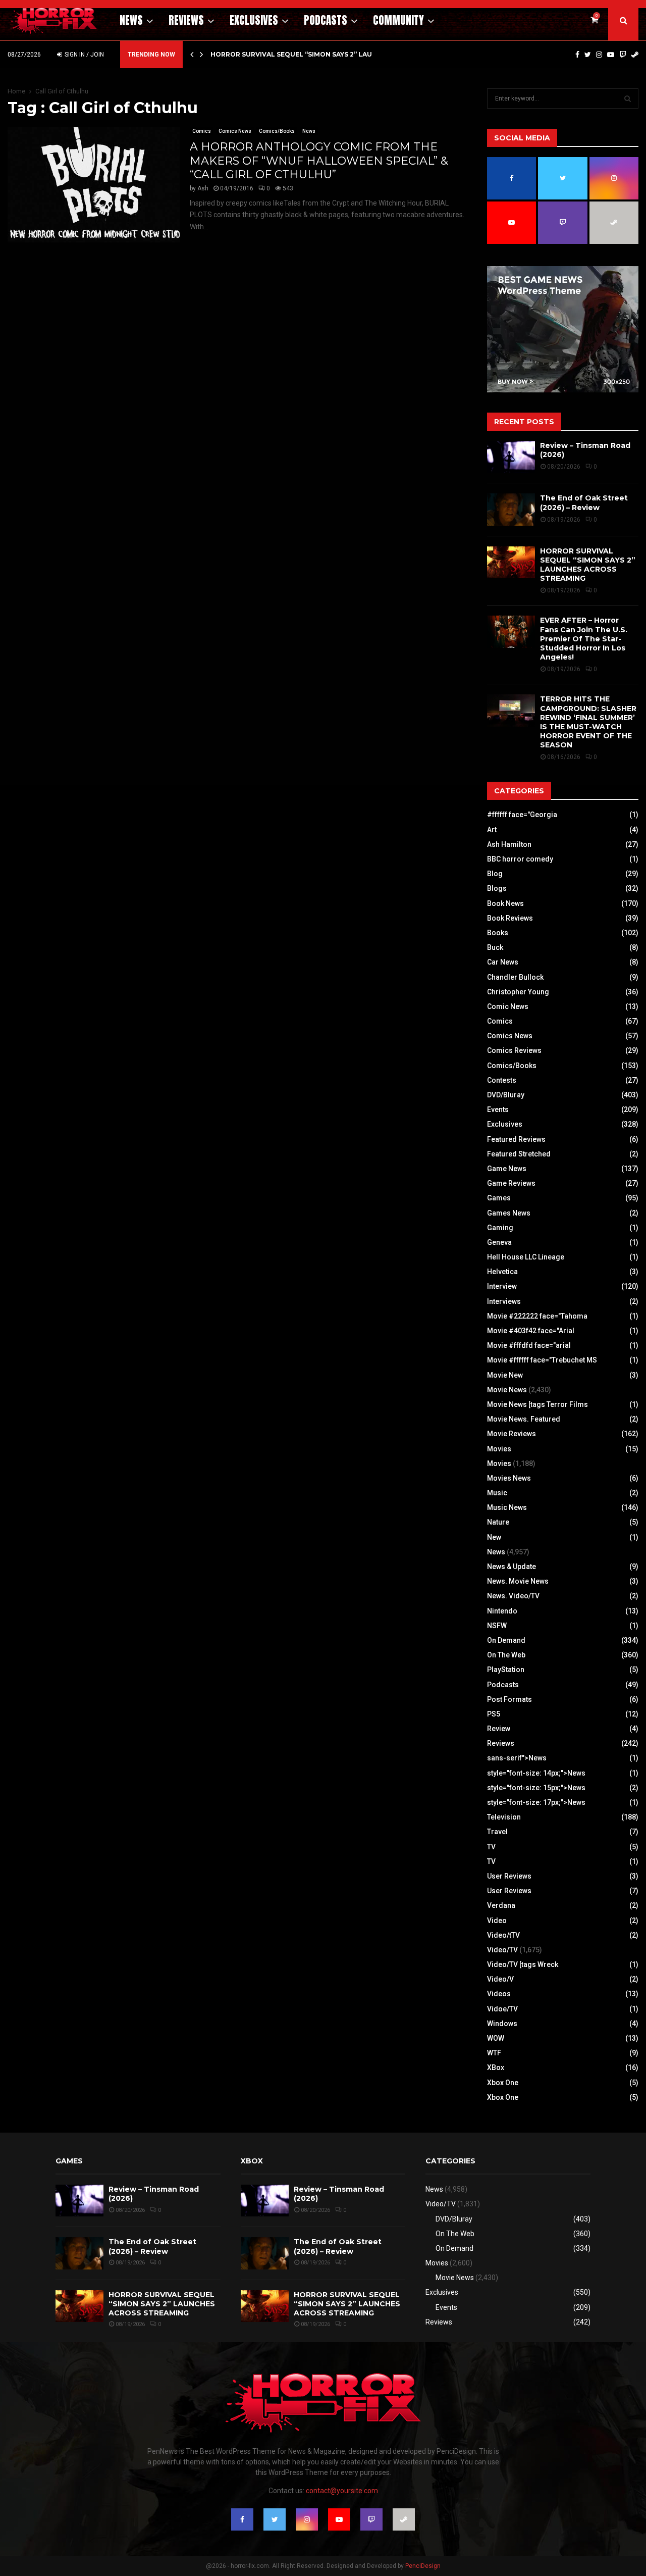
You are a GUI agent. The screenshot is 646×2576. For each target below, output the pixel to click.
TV (491, 1847)
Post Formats (509, 1699)
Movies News (509, 1478)
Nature (498, 1522)
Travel (497, 1832)
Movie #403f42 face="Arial (531, 1331)
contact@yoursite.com (342, 2491)
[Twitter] (588, 55)
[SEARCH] (628, 98)
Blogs (497, 888)
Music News (507, 1507)
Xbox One (503, 2083)
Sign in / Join (84, 55)
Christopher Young (518, 992)
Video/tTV (503, 1935)
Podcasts (326, 20)
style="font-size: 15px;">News (536, 1788)
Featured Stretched (519, 1154)
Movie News (507, 1390)
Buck (495, 947)
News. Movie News (518, 1581)
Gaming (500, 1228)
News (131, 20)
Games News (509, 1213)
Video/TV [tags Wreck (523, 1964)
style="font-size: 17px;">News (536, 1802)
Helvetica (502, 1272)
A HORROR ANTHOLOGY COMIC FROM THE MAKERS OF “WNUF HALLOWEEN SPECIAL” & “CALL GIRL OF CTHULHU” (319, 161)
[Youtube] (611, 55)
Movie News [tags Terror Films (537, 1404)
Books (498, 933)
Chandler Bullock (515, 977)
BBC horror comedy (520, 859)
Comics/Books (277, 131)
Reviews (186, 20)
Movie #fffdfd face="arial (529, 1345)
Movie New (505, 1375)
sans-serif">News (517, 1758)
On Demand (506, 1640)
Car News (503, 962)
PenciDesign (423, 2566)
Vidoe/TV (502, 2009)
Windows (502, 2024)
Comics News (235, 131)
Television (504, 1817)
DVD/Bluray (506, 1095)
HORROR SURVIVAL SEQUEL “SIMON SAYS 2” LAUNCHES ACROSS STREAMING (588, 565)
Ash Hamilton (509, 844)
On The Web (506, 1655)
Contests (502, 1080)
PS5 (494, 1714)
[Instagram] (599, 55)
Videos (499, 1994)
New (494, 1537)
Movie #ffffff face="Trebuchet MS (542, 1360)
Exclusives (254, 20)
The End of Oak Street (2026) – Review (584, 502)
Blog (495, 874)
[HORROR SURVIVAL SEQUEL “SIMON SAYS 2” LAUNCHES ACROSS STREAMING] (511, 562)
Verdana (501, 1905)
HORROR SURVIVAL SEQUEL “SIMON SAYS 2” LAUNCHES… (305, 54)
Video (497, 1921)
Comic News (508, 1006)
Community (398, 20)
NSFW (497, 1626)
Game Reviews (511, 1183)
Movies (499, 1449)
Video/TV (502, 1950)
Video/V (500, 1979)
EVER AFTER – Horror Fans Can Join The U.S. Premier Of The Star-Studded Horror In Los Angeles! (584, 639)
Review (499, 1729)
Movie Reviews (512, 1434)
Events (498, 1109)
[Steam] (635, 55)
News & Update (512, 1567)
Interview (502, 1286)
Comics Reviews (514, 1050)
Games (499, 1198)
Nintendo (502, 1611)
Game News (507, 1169)
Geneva (499, 1242)
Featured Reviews (516, 1139)
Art (492, 830)
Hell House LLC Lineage (526, 1257)
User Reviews (509, 1876)
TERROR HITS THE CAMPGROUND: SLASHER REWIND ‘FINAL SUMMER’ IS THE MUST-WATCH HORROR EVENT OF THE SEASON (588, 722)
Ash (203, 188)
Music (497, 1493)
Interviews (504, 1301)
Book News (505, 903)
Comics (202, 131)
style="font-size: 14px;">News (536, 1773)
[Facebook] (577, 55)
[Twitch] (623, 55)
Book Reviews (510, 918)
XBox (496, 2067)
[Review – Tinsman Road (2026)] (511, 457)
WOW (496, 2038)
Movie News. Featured (524, 1419)
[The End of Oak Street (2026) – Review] (511, 509)
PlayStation (506, 1670)
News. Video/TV (513, 1596)
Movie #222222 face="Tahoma (537, 1316)
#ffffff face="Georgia (522, 815)
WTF (494, 2053)
